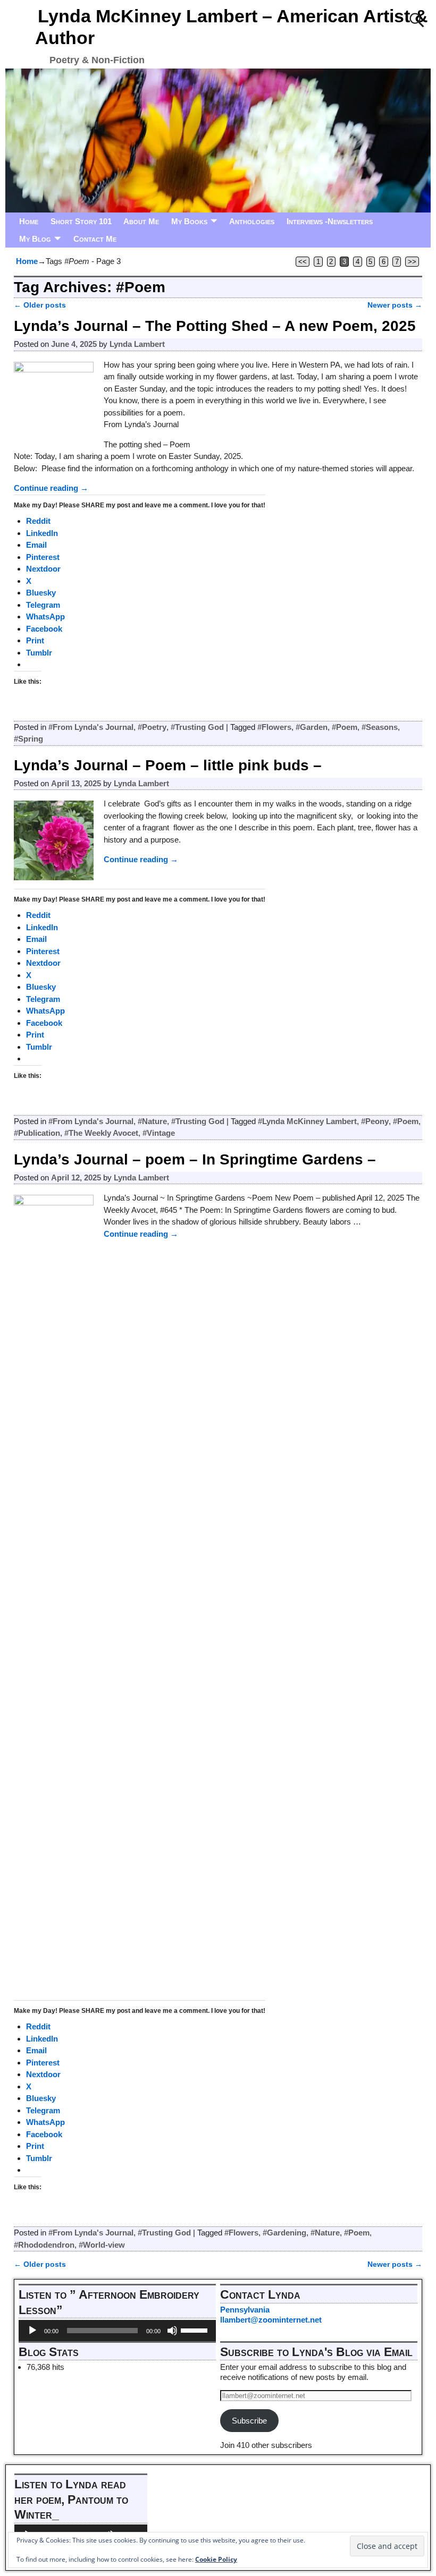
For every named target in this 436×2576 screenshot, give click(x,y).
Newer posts (395, 305)
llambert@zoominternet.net (271, 2320)
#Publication (37, 1133)
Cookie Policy (216, 2559)
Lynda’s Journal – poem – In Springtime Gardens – (195, 1159)
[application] (117, 2331)
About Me (141, 221)
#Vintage (159, 1133)
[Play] (32, 2331)
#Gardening (284, 2233)
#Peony (375, 1121)
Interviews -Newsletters (330, 221)
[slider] (196, 2330)
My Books (189, 221)
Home (29, 221)
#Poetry (152, 727)
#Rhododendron (44, 2245)
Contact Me (95, 239)
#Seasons (380, 727)
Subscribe (249, 2421)
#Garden (312, 727)
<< (303, 262)
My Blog (35, 239)
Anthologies (252, 221)
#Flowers (274, 727)
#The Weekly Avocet (101, 1133)
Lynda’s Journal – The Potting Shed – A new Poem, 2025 (215, 326)
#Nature (152, 1121)
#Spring (28, 739)
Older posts (40, 305)
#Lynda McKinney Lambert (307, 1121)
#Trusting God (197, 727)
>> (412, 262)
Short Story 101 (81, 221)
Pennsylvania (245, 2310)
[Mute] (172, 2331)
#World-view (102, 2245)
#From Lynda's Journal (91, 727)
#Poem (345, 727)
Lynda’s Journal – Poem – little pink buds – (168, 765)
